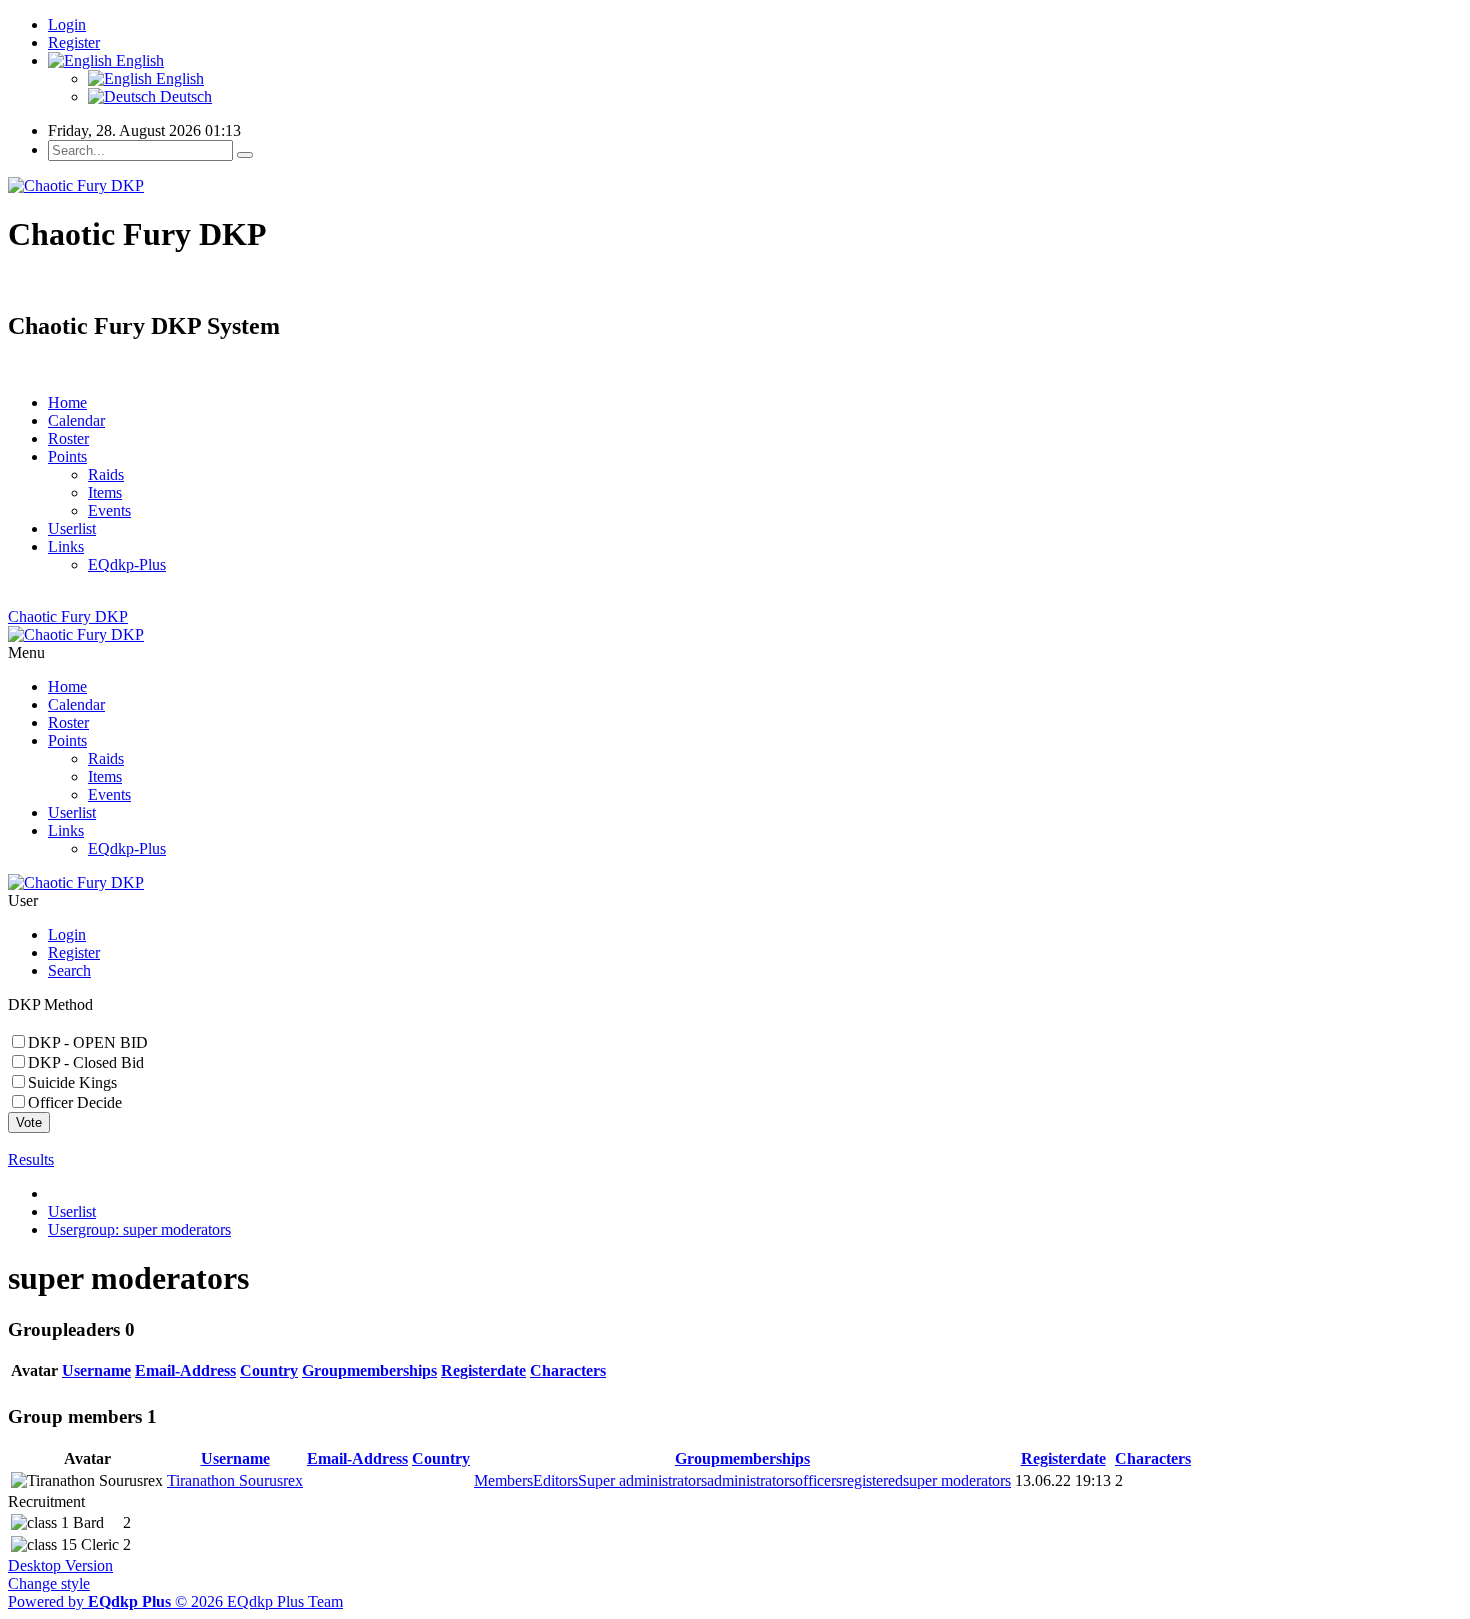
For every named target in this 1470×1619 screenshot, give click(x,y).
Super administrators (642, 1480)
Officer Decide (75, 1102)
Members (503, 1480)
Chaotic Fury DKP (68, 616)
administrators (751, 1480)
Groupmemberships (369, 1370)
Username (96, 1370)
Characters (568, 1370)
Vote (29, 1122)
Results (31, 1159)
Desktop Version (60, 1565)
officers (818, 1480)
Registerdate (483, 1370)
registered (872, 1480)
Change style (49, 1583)
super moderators (957, 1480)
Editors (555, 1480)
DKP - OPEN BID (88, 1042)
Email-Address (185, 1370)
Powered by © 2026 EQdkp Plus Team (175, 1601)
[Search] (245, 155)
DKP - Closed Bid (86, 1062)
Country (269, 1370)
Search (69, 970)
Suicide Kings (72, 1082)
